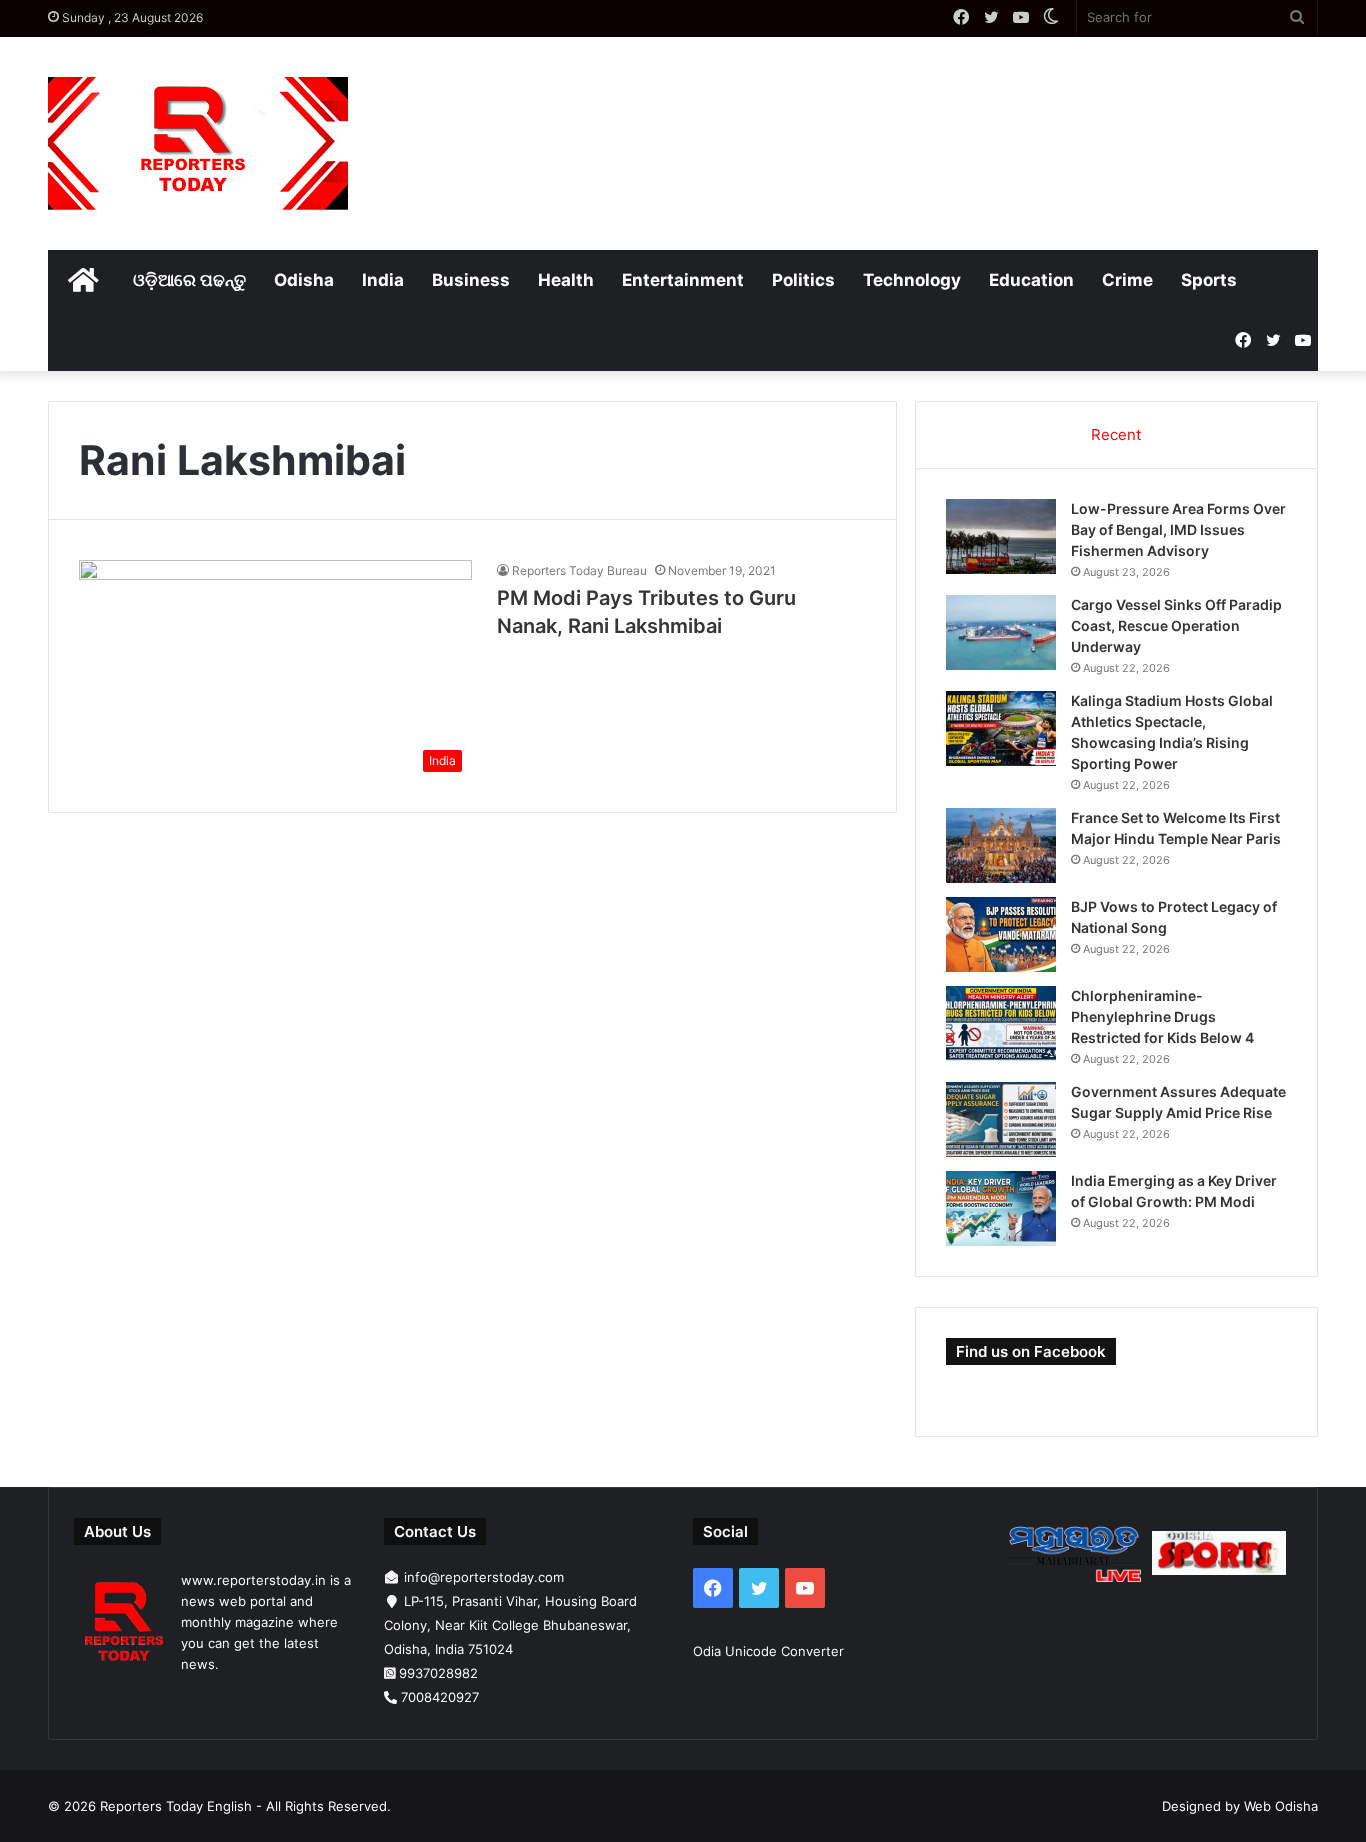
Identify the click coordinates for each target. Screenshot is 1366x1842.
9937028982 (438, 1673)
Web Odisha (1281, 1806)
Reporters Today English (176, 1806)
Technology (912, 280)
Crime (1127, 280)
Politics (803, 280)
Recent (1116, 434)
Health (566, 280)
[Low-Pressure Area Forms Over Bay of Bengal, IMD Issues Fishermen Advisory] (1001, 536)
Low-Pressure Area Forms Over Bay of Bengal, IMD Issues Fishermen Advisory (1178, 529)
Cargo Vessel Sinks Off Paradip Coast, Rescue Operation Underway (1176, 625)
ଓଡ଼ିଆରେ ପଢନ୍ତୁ (189, 280)
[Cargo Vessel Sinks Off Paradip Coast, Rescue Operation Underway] (1001, 632)
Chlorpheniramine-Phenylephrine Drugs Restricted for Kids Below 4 (1162, 1016)
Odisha (304, 280)
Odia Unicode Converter (768, 1651)
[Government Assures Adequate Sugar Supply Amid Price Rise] (1001, 1119)
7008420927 (440, 1697)
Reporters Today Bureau (579, 570)
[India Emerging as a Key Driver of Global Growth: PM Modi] (1001, 1208)
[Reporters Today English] (198, 143)
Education (1031, 280)
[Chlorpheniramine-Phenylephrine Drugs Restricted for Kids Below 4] (1001, 1023)
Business (471, 280)
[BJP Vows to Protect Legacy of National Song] (1001, 934)
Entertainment (683, 280)
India (383, 280)
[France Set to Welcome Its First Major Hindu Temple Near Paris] (1001, 845)
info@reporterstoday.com (484, 1577)
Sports (1209, 280)
